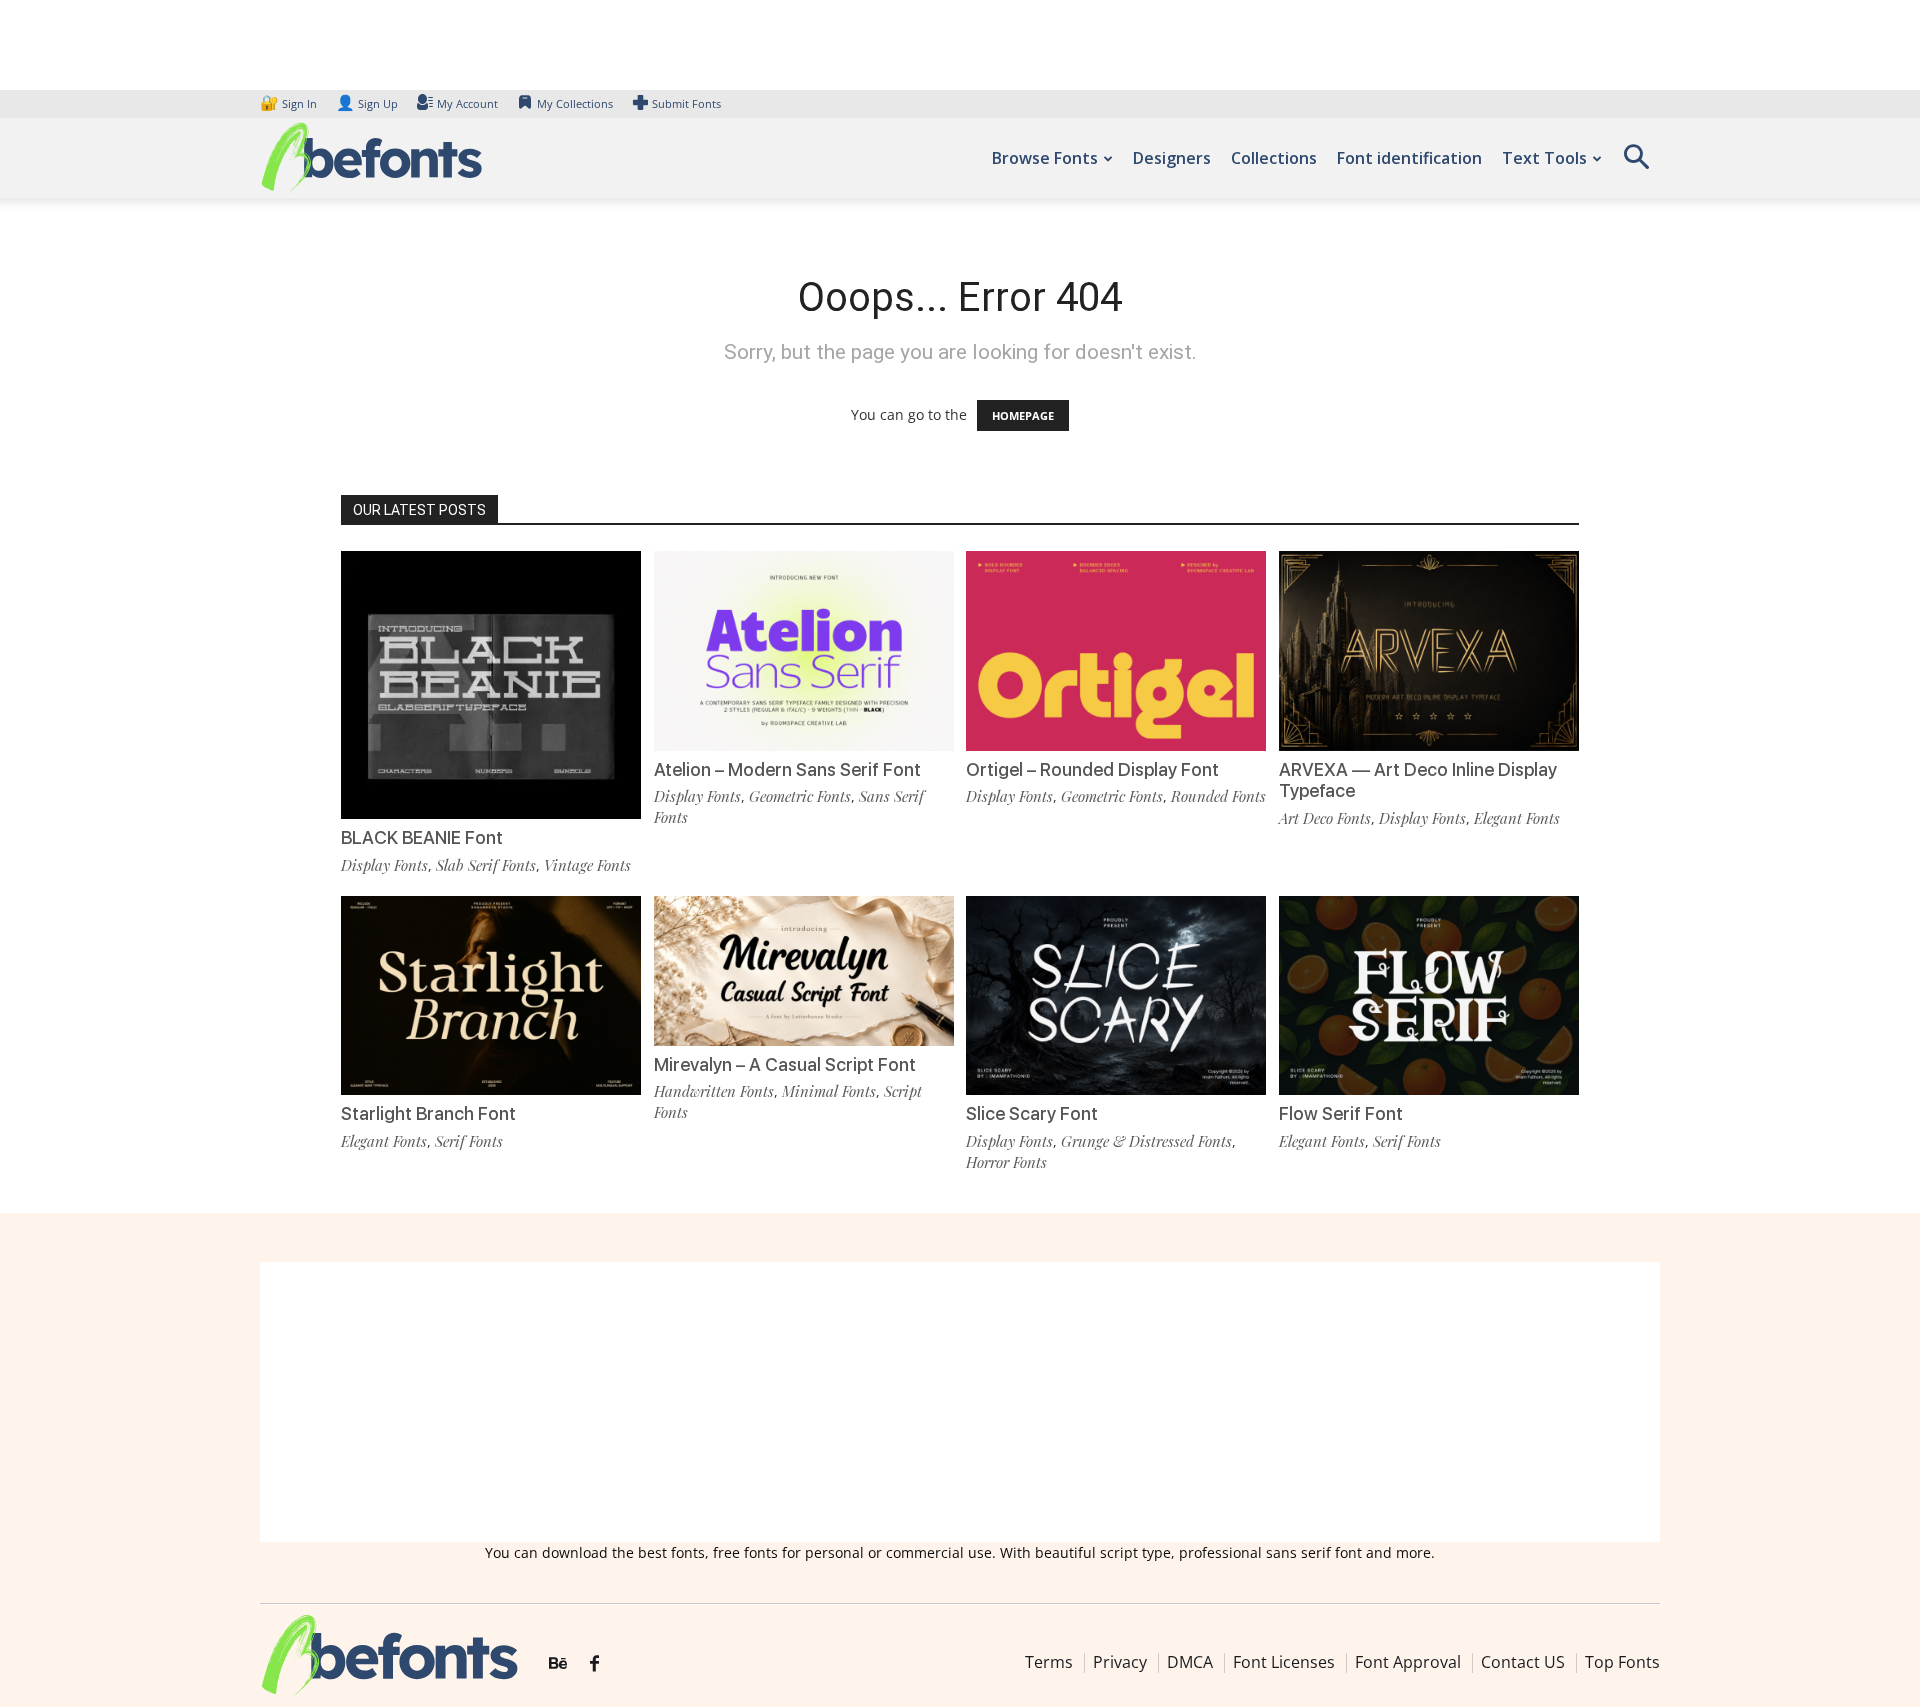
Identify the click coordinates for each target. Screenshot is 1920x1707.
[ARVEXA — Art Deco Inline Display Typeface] (1429, 649)
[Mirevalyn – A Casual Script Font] (804, 968)
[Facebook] (594, 1664)
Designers (1172, 158)
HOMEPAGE (1023, 415)
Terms (1049, 1662)
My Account (467, 103)
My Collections (575, 103)
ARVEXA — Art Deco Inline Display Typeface (1418, 780)
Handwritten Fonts (714, 1091)
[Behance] (558, 1664)
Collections (1274, 158)
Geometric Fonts (800, 796)
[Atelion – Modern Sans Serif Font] (804, 649)
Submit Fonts (686, 103)
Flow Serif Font (1341, 1113)
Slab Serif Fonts (486, 865)
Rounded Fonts (1218, 796)
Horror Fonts (1006, 1162)
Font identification (1409, 158)
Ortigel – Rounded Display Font (1092, 769)
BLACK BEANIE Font (422, 837)
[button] (1636, 163)
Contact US (1523, 1662)
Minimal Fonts (829, 1091)
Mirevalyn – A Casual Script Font (785, 1064)
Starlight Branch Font (428, 1113)
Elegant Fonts (1517, 818)
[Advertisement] (960, 1402)
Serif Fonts (469, 1141)
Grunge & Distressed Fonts (1146, 1141)
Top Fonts (1622, 1662)
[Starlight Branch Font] (491, 993)
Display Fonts (384, 865)
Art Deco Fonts (1325, 818)
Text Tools (1544, 158)
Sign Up (367, 103)
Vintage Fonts (587, 865)
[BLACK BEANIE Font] (491, 699)
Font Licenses (1284, 1662)
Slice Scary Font (1032, 1113)
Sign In (290, 103)
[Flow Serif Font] (1429, 993)
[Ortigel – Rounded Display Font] (1116, 649)
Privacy (1120, 1662)
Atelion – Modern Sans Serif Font (787, 769)
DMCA (1190, 1662)
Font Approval (1408, 1662)
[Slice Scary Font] (1116, 993)
